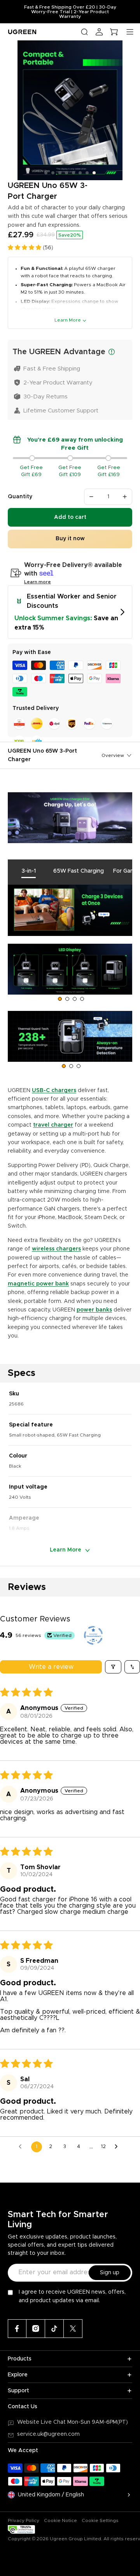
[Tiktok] (54, 2329)
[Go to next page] (118, 2147)
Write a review (51, 1667)
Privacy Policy (24, 2520)
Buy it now (70, 539)
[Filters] (113, 1667)
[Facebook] (17, 2329)
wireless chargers (56, 1249)
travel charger (53, 1125)
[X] (73, 2329)
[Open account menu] (99, 32)
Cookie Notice (60, 2520)
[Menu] (130, 32)
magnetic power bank (38, 1284)
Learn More (68, 320)
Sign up (110, 2273)
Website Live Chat (42, 2422)
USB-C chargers (54, 1091)
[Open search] (84, 32)
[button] (25, 248)
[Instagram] (36, 2329)
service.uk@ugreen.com (48, 2434)
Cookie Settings (100, 2520)
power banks (94, 1310)
